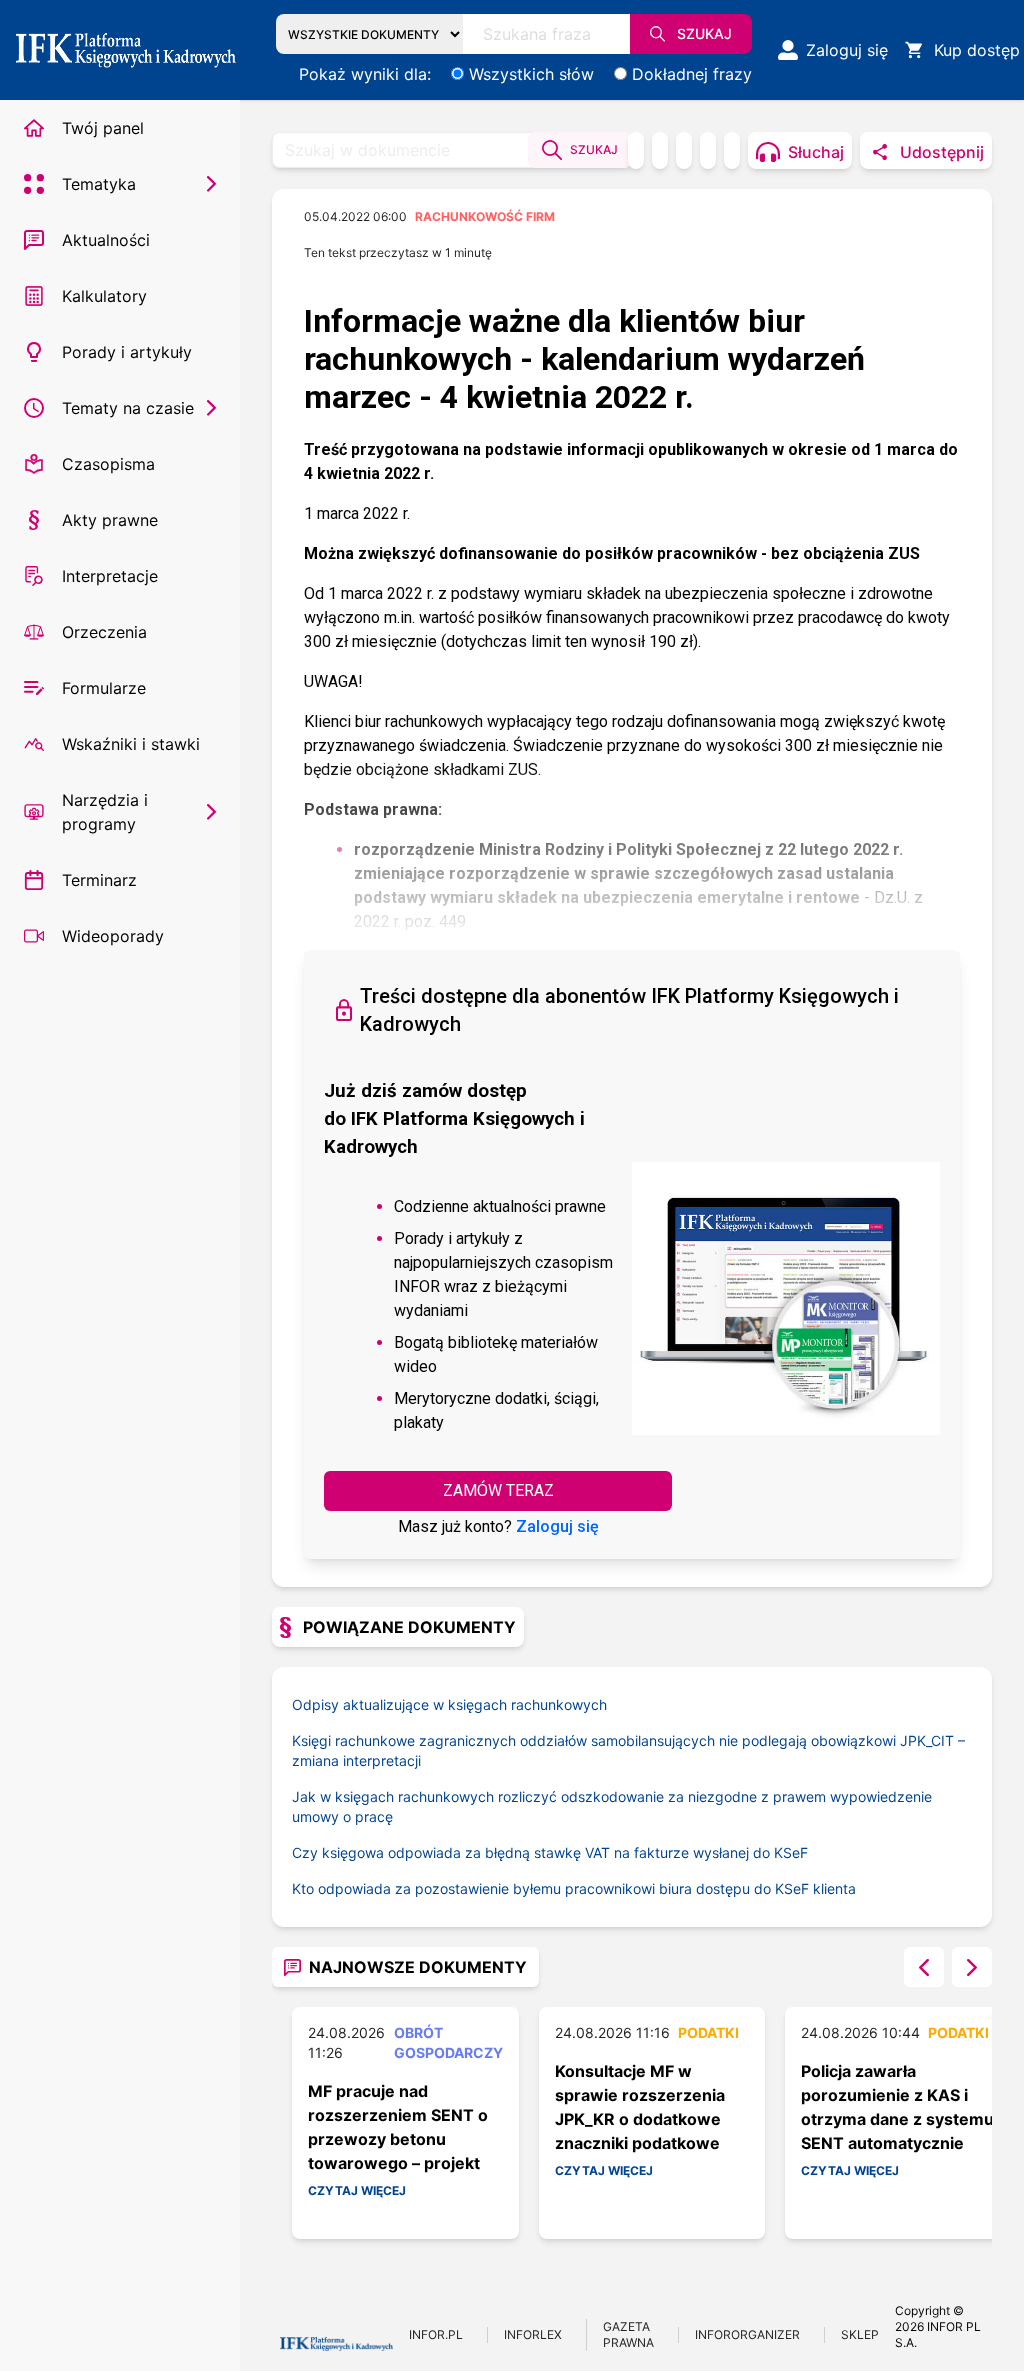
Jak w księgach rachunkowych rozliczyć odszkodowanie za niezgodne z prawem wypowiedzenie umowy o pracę (612, 1806)
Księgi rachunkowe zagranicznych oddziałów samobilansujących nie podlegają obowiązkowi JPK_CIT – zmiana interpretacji (628, 1750)
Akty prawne (110, 520)
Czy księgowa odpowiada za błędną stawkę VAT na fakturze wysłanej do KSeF (550, 1852)
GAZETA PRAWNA (628, 2334)
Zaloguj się (557, 1526)
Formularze (104, 688)
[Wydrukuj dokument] (636, 150)
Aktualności (106, 240)
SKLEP (860, 2334)
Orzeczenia (104, 632)
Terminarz (99, 880)
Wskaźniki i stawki (131, 744)
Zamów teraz (498, 1490)
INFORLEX (533, 2334)
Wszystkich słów (531, 74)
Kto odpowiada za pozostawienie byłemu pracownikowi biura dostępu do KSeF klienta (574, 1888)
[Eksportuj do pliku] (660, 150)
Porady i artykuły (127, 352)
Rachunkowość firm (485, 216)
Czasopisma (108, 464)
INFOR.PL (436, 2334)
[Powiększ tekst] (732, 150)
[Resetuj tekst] (708, 150)
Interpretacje (110, 576)
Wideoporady (113, 936)
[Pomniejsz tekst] (684, 150)
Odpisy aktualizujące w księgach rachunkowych (449, 1704)
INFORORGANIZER (747, 2334)
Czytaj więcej (357, 2190)
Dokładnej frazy (692, 74)
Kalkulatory (104, 296)
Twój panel (103, 128)
